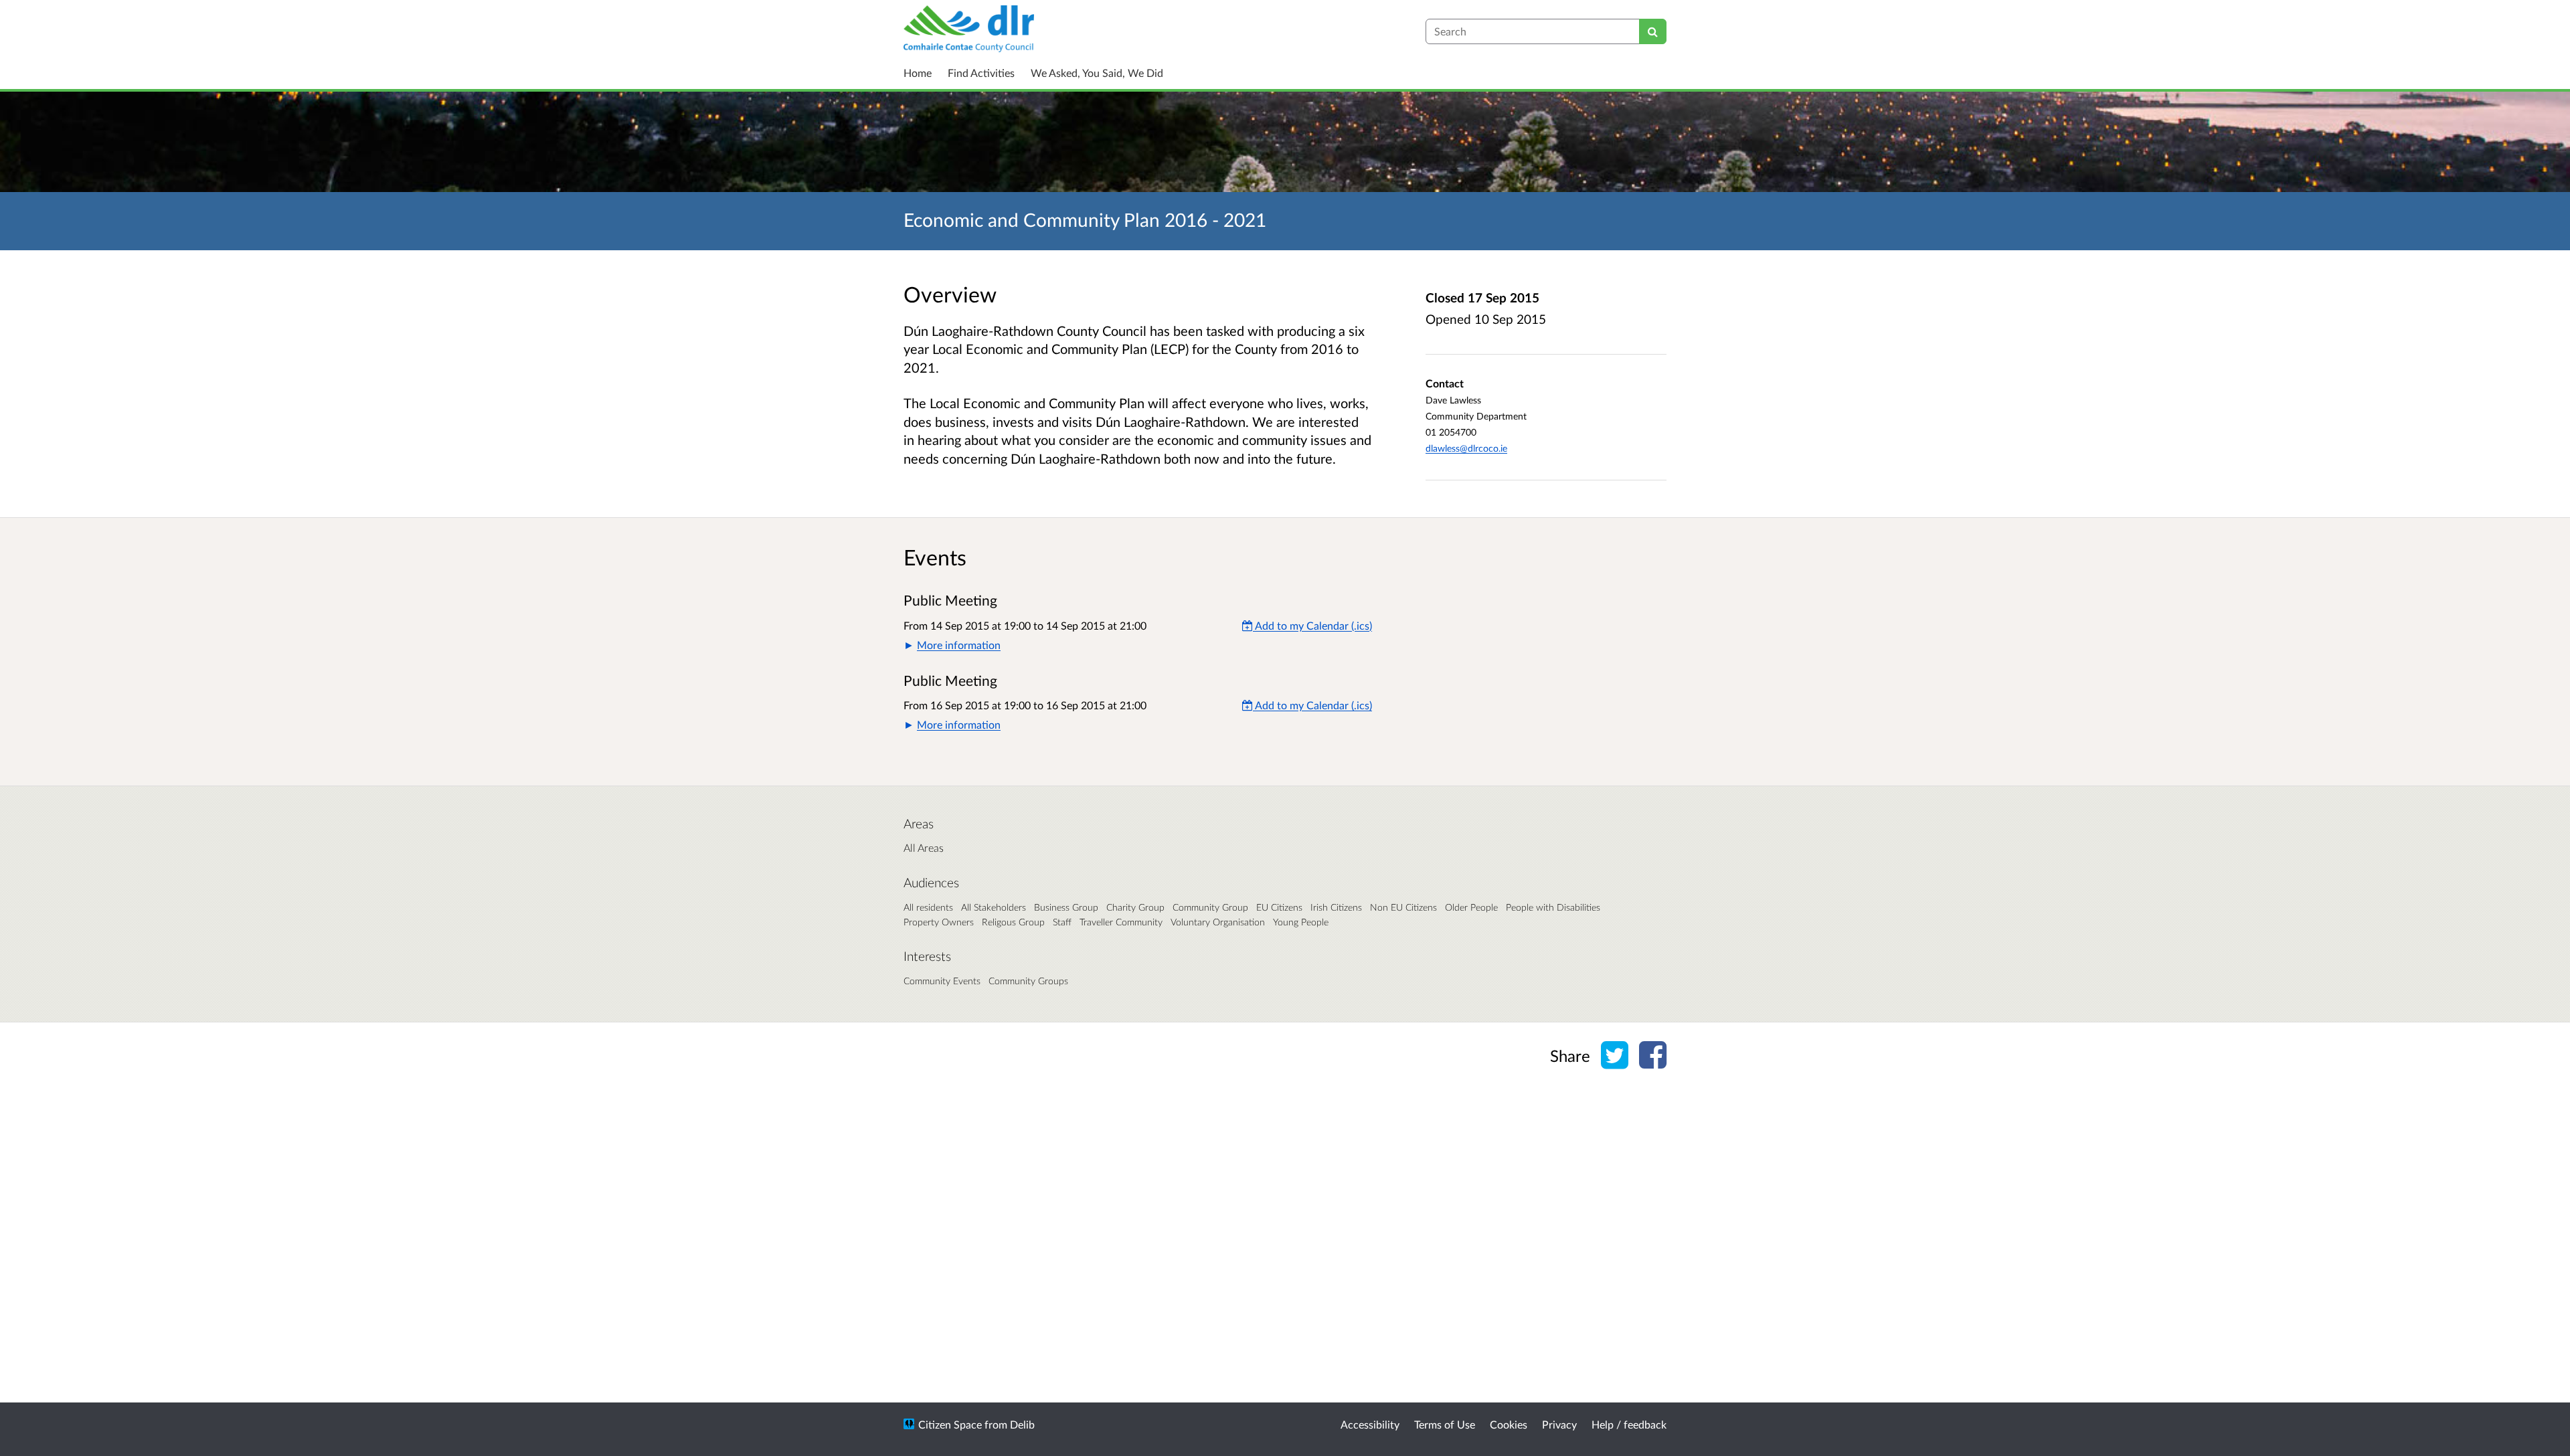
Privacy (1559, 1424)
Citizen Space (950, 1424)
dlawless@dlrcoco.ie (1466, 448)
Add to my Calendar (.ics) (1312, 625)
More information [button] (959, 645)
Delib (1022, 1424)
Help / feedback (1629, 1424)
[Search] (1653, 31)
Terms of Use (1445, 1424)
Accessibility (1370, 1424)
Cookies (1509, 1424)
